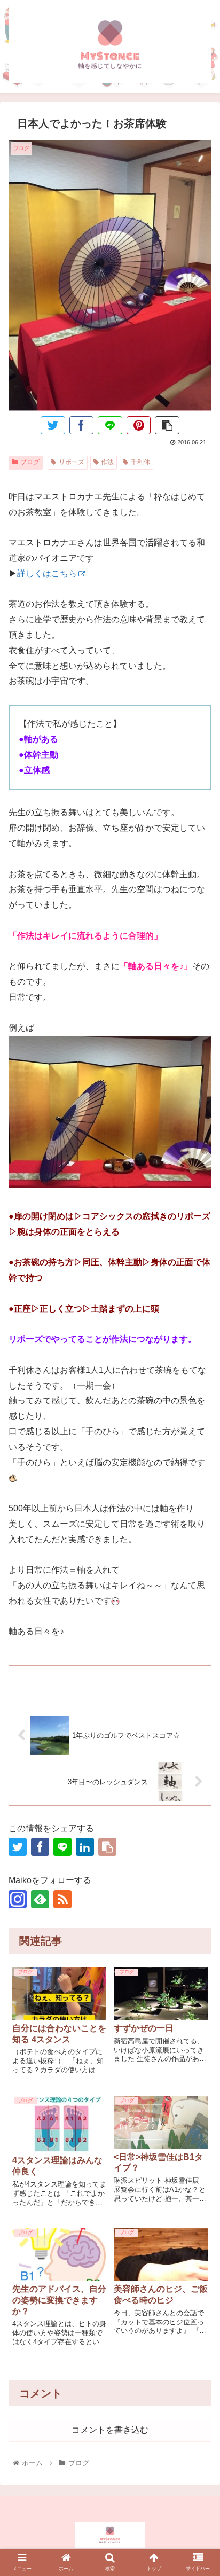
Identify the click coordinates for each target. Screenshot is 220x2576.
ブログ (30, 462)
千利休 (140, 462)
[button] (198, 1887)
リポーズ (72, 462)
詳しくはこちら (47, 573)
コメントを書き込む (110, 2430)
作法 (107, 462)
